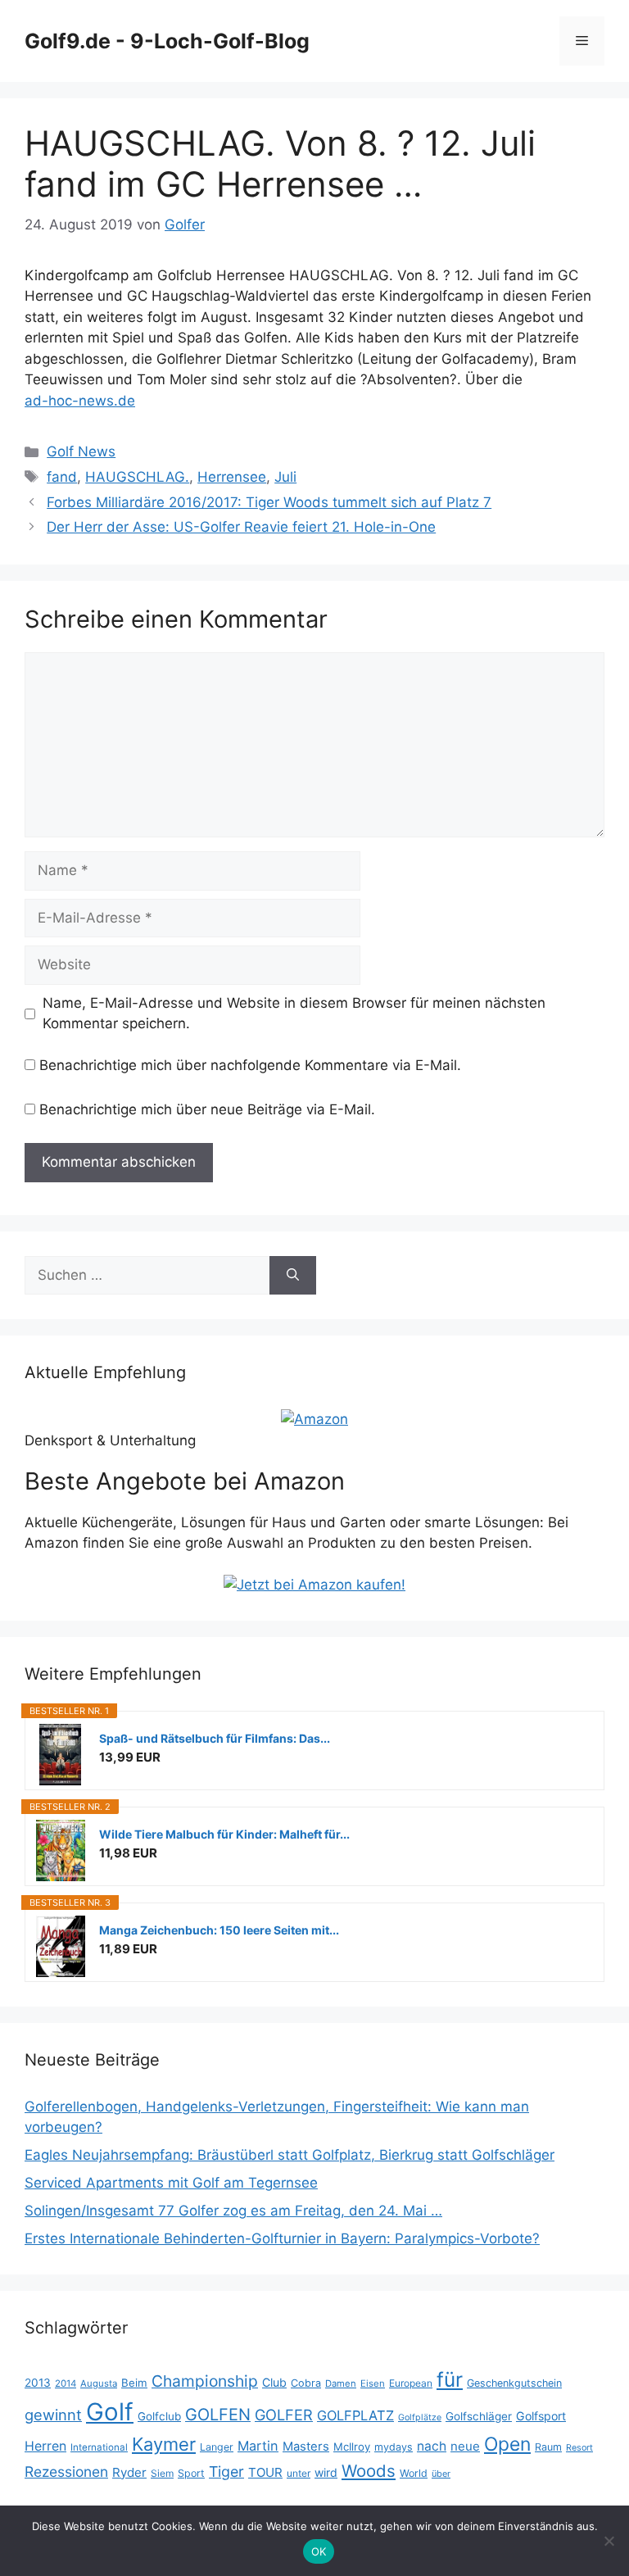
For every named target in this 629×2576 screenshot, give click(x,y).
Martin (258, 2446)
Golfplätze (420, 2417)
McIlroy (352, 2447)
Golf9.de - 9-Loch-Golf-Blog (167, 41)
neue (465, 2446)
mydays (394, 2447)
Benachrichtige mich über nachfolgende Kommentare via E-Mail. (250, 1065)
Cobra (306, 2383)
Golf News (81, 451)
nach (432, 2446)
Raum (548, 2447)
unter (299, 2473)
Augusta (99, 2383)
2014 (66, 2383)
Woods (369, 2471)
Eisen (373, 2383)
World (414, 2473)
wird (326, 2472)
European (411, 2383)
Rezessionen (66, 2472)
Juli (285, 477)
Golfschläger (479, 2416)
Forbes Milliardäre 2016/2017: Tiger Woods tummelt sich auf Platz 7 (269, 502)
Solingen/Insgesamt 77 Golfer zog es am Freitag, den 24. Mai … (233, 2211)
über (441, 2474)
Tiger (226, 2472)
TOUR (265, 2472)
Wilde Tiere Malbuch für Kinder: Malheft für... (224, 1834)
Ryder (129, 2472)
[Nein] (609, 2541)
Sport (191, 2473)
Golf (110, 2412)
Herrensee (232, 477)
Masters (306, 2447)
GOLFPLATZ (355, 2415)
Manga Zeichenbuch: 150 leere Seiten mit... (219, 1930)
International (99, 2447)
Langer (217, 2447)
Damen (341, 2383)
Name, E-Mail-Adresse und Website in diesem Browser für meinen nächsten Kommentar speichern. (294, 1014)
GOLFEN (218, 2415)
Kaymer (164, 2444)
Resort (579, 2448)
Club (274, 2382)
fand (62, 477)
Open (507, 2444)
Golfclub (159, 2416)
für (450, 2379)
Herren (45, 2446)
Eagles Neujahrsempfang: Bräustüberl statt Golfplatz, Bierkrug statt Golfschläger (290, 2155)
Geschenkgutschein (514, 2383)
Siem (162, 2473)
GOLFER (284, 2415)
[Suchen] (293, 1276)
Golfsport (541, 2416)
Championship (205, 2381)
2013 (38, 2383)
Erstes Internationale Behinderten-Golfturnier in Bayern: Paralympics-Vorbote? (282, 2238)
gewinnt (53, 2415)
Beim (134, 2383)
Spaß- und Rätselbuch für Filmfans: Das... (215, 1738)
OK (319, 2551)
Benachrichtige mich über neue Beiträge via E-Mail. (207, 1109)
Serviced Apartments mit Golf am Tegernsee (171, 2183)
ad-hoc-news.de (80, 401)
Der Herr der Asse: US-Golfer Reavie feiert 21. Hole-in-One (241, 527)
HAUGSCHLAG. (137, 477)
